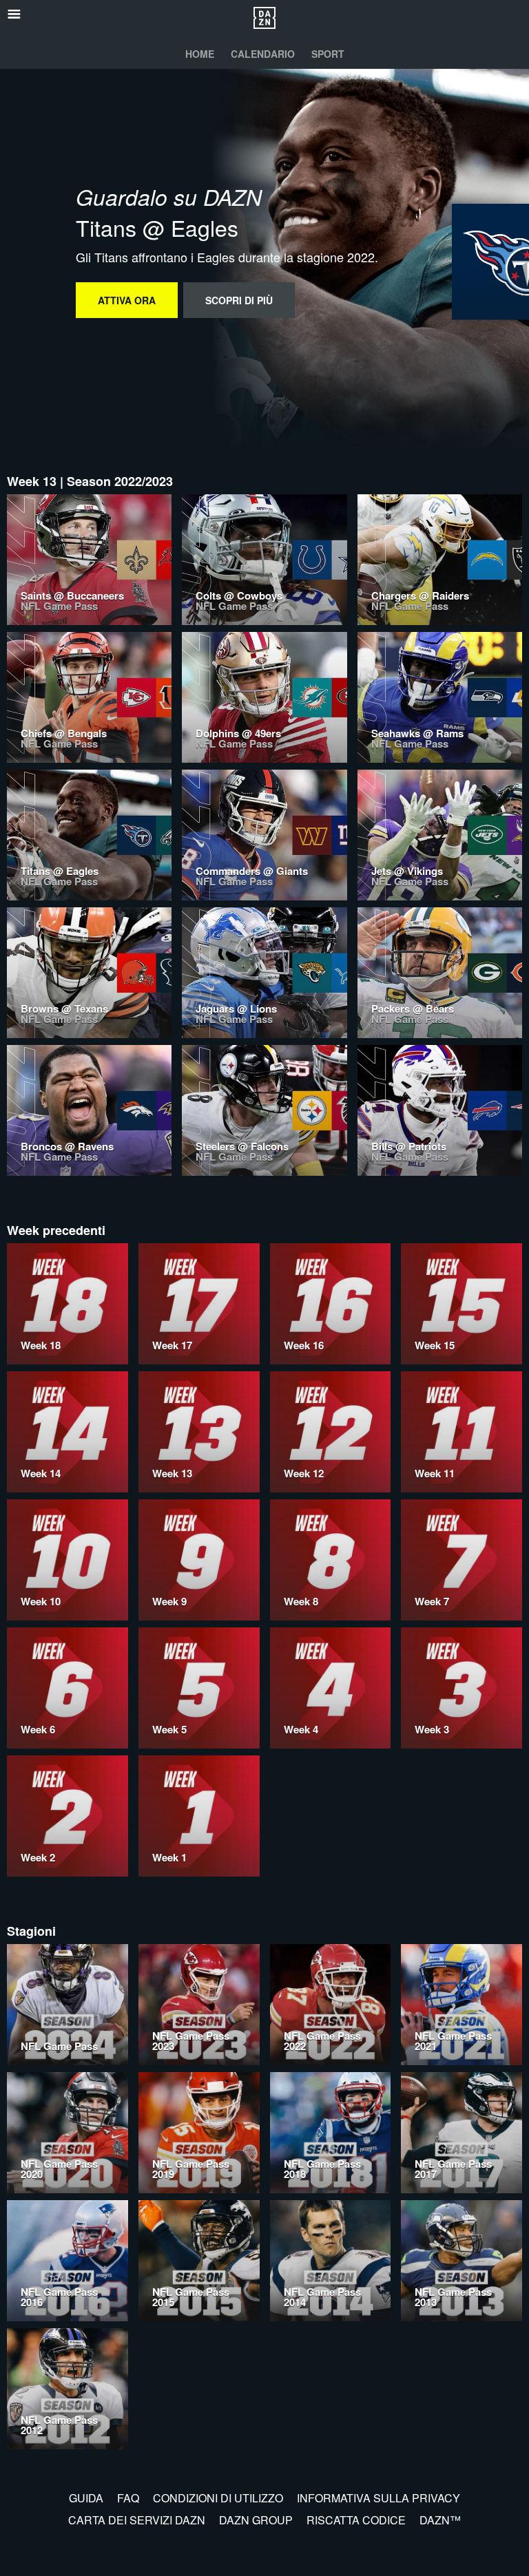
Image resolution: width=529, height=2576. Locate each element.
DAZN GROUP (256, 2520)
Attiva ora (127, 300)
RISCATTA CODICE (356, 2520)
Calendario (263, 54)
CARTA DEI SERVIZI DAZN (137, 2520)
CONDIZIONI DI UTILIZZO (218, 2498)
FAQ (128, 2498)
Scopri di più (239, 300)
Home (200, 54)
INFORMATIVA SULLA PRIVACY (378, 2498)
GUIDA (86, 2498)
